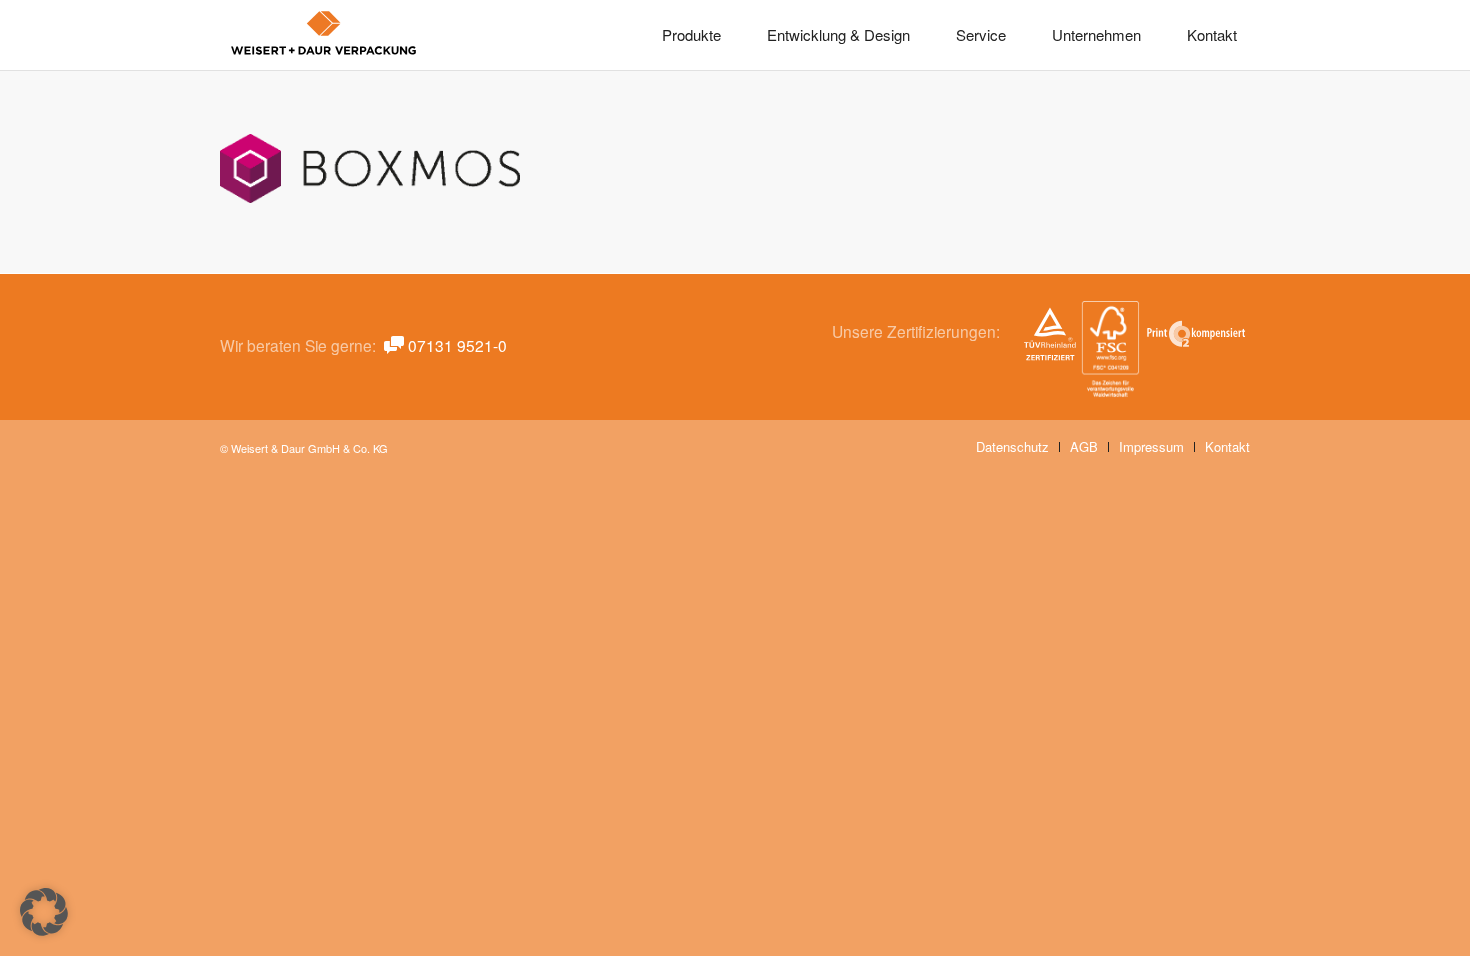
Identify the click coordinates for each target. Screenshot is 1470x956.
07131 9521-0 (457, 345)
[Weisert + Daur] (324, 35)
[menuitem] (691, 35)
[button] (44, 912)
